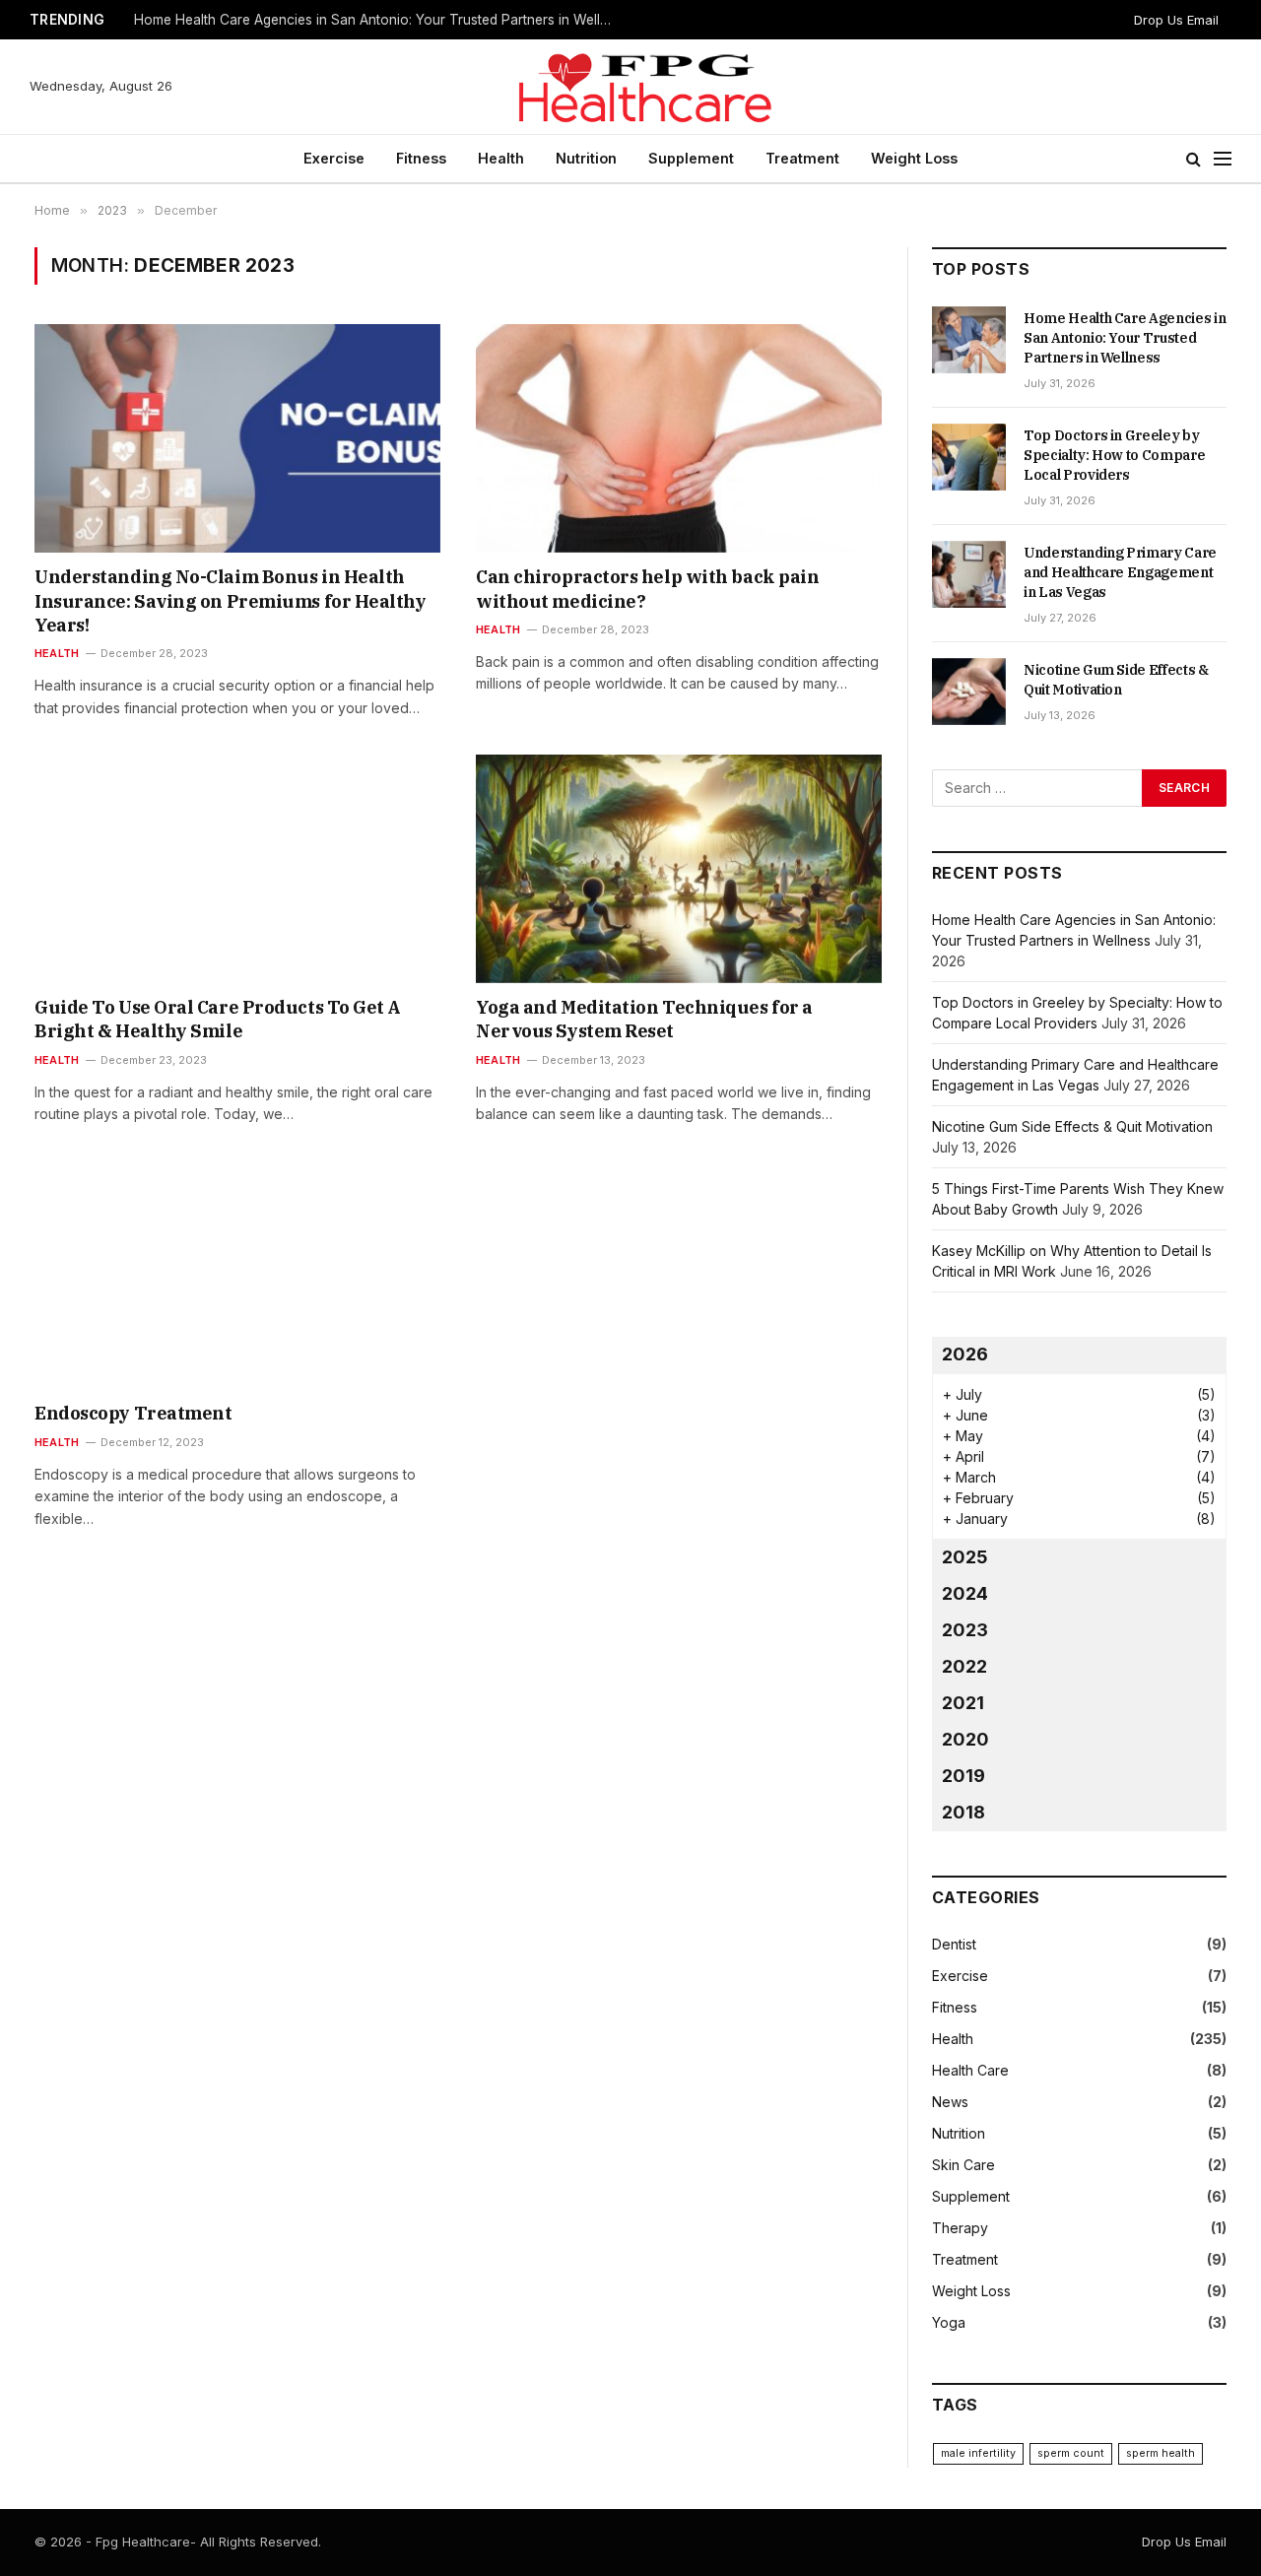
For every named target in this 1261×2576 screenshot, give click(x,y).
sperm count (1071, 2453)
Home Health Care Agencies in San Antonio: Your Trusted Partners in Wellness (1125, 338)
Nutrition (586, 158)
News (950, 2102)
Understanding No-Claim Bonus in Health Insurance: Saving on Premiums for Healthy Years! (231, 601)
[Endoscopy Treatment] (237, 1276)
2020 (965, 1739)
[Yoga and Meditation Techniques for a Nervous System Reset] (679, 869)
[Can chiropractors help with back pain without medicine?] (679, 438)
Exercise (334, 158)
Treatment (802, 158)
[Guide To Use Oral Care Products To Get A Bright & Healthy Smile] (237, 869)
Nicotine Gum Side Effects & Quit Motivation (1116, 680)
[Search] (1194, 159)
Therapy (960, 2228)
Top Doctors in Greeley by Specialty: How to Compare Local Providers (359, 20)
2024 (965, 1593)
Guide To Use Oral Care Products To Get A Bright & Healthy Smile (218, 1019)
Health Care (970, 2070)
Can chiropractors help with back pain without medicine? (647, 589)
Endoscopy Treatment (133, 1413)
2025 (965, 1557)
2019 (963, 1776)
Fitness (421, 158)
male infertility (978, 2453)
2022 (964, 1666)
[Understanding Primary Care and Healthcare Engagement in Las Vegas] (969, 574)
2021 (963, 1703)
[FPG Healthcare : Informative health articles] (630, 87)
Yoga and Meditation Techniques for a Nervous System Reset (644, 1019)
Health (501, 158)
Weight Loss (914, 158)
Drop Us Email (1176, 20)
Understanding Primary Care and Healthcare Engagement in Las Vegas (1120, 572)
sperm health (1161, 2453)
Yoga (949, 2322)
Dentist (954, 1944)
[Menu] (1223, 159)
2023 (965, 1630)
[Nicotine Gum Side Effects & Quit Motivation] (969, 692)
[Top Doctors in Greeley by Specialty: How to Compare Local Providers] (969, 457)
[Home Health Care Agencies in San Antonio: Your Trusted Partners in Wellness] (969, 340)
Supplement (691, 158)
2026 (965, 1354)
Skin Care (963, 2165)
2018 (963, 1812)
